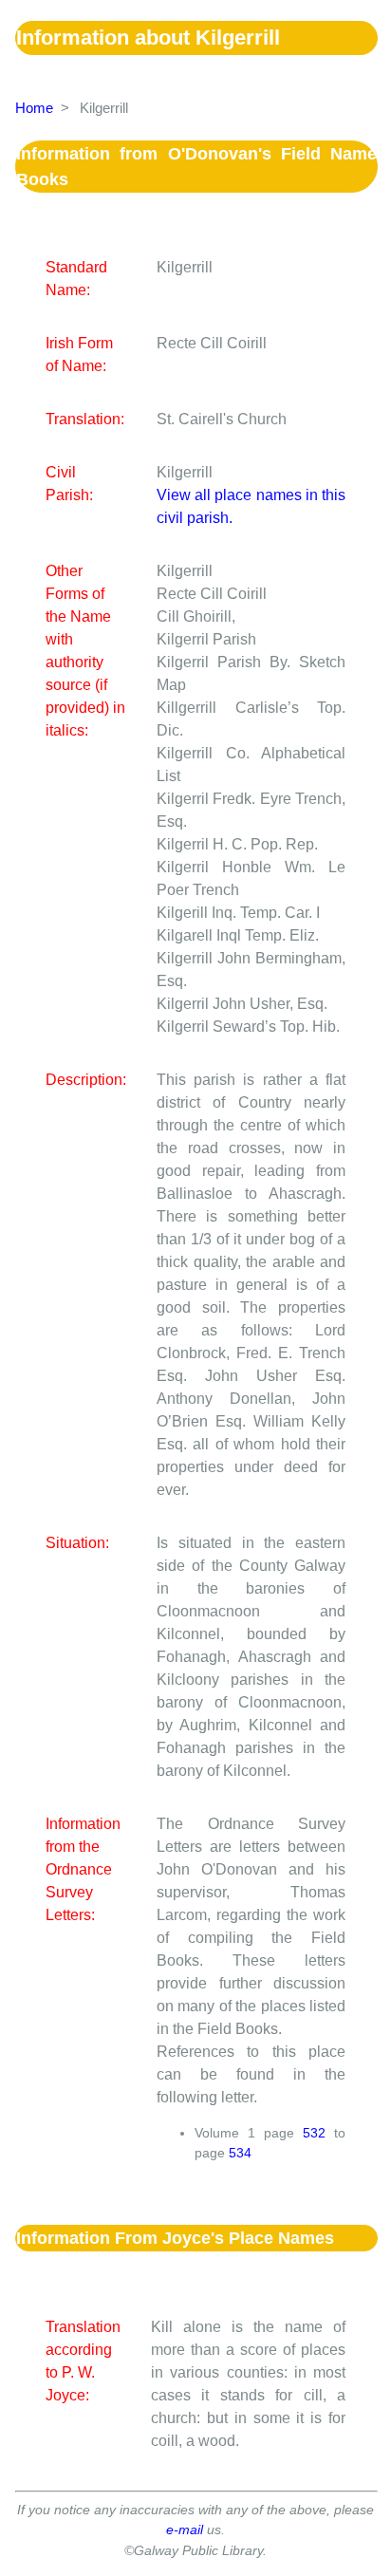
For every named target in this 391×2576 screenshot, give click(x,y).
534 (240, 2153)
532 (314, 2133)
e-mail (185, 2529)
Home (34, 108)
